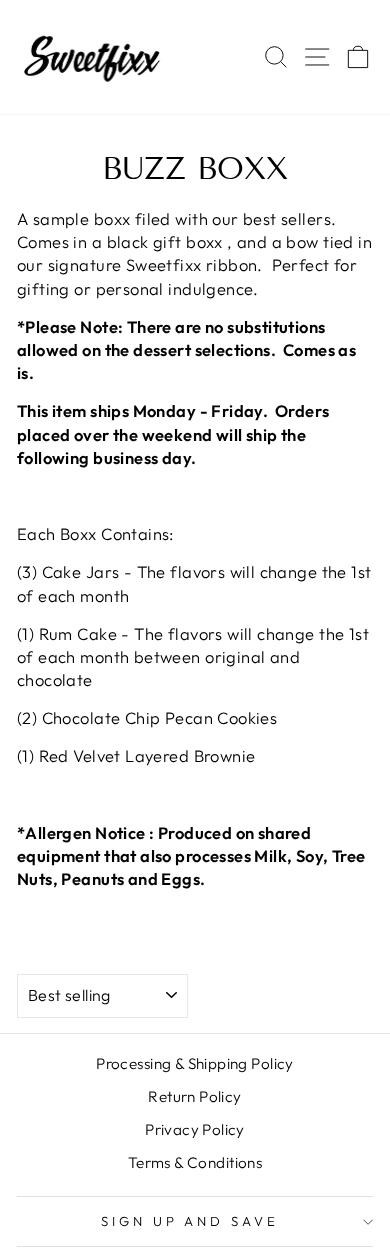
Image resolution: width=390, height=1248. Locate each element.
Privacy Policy (195, 1129)
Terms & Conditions (195, 1162)
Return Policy (194, 1096)
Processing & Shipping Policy (195, 1063)
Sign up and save (190, 1221)
